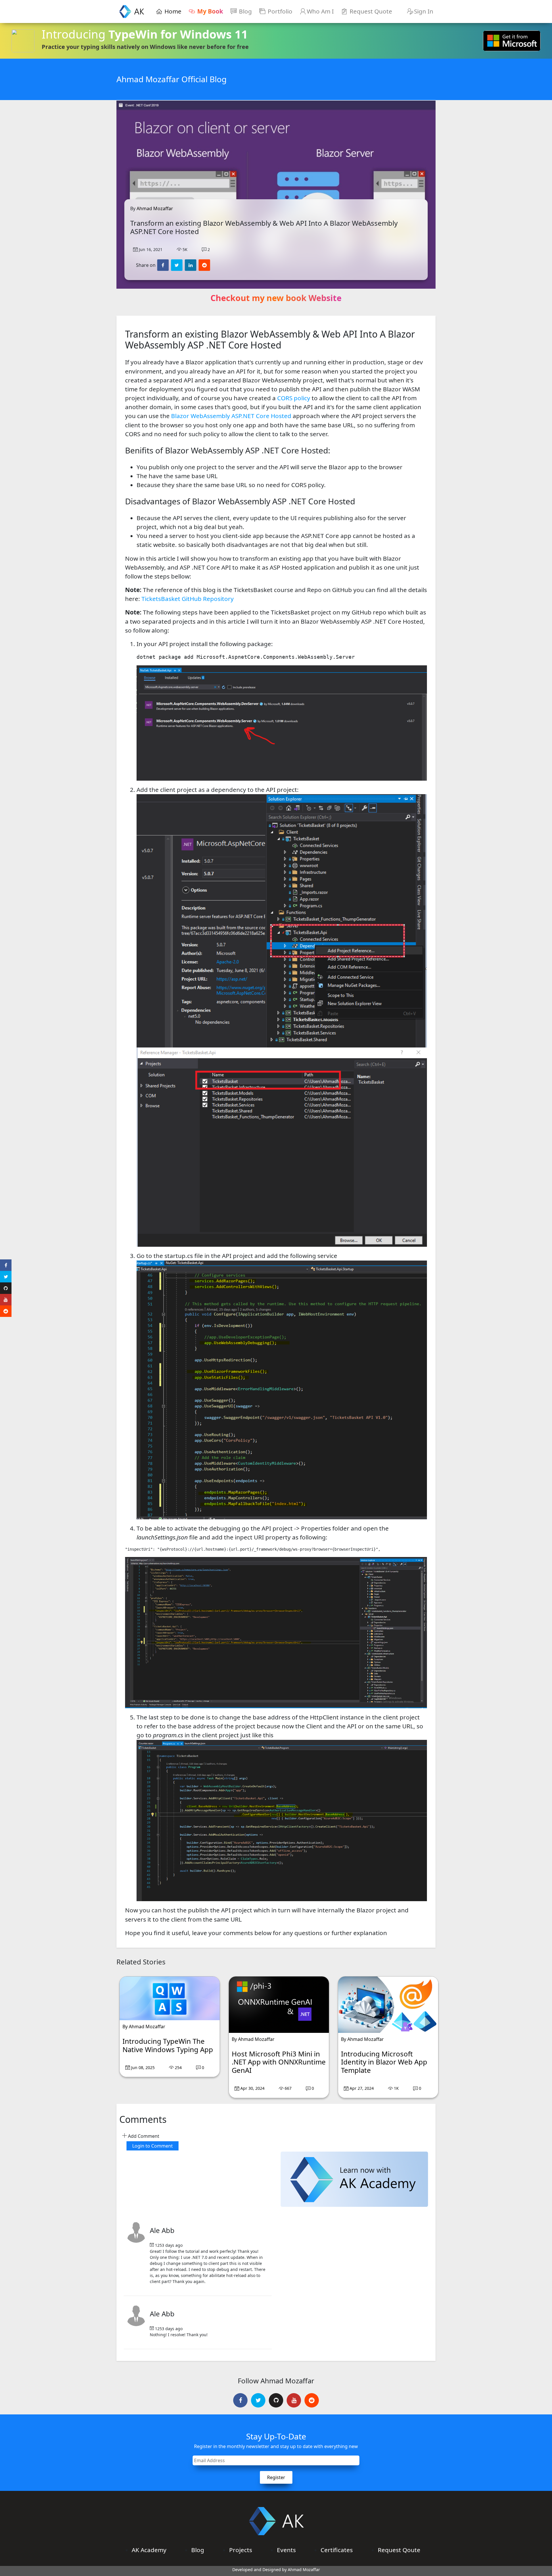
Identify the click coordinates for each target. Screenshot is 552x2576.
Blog (245, 11)
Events (286, 2550)
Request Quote (370, 11)
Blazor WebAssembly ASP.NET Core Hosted (231, 416)
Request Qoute (399, 2550)
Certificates (337, 2550)
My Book (209, 11)
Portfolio (279, 11)
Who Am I (320, 11)
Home (173, 11)
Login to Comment (153, 2146)
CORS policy (294, 398)
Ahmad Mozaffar (155, 208)
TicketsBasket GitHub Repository (188, 599)
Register (276, 2477)
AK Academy (149, 2550)
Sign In (424, 11)
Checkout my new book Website (276, 298)
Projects (241, 2550)
